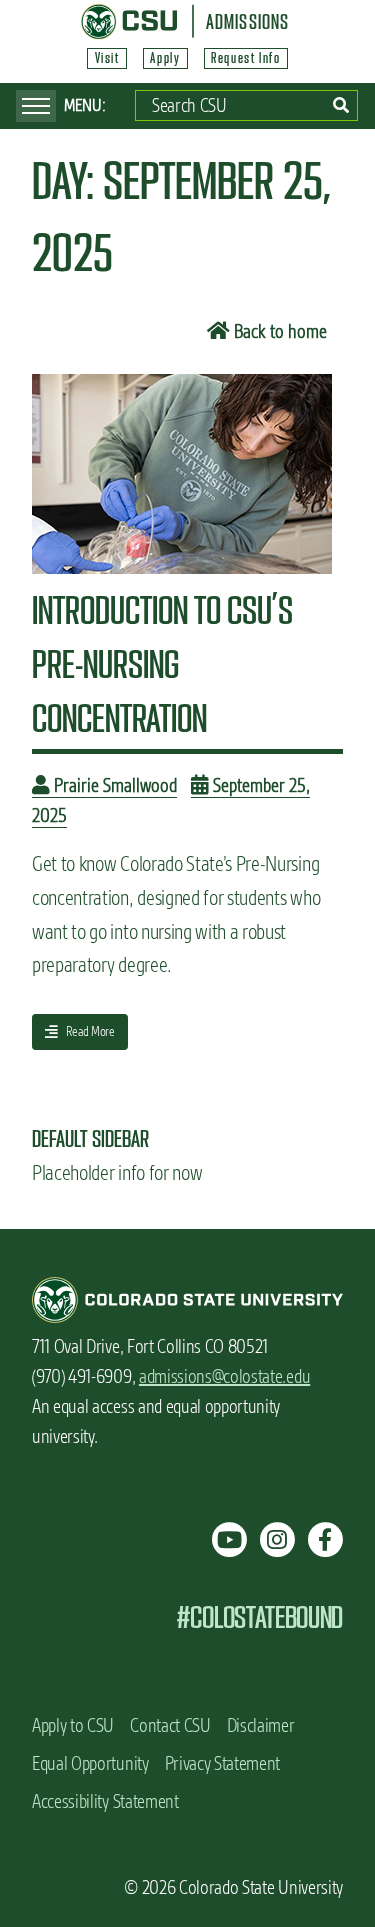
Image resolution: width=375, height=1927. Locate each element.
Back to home (278, 331)
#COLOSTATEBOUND (259, 1617)
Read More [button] (79, 1036)
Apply (165, 58)
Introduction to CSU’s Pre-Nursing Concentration (162, 664)
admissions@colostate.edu (224, 1376)
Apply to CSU (73, 1725)
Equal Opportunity (90, 1763)
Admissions (247, 21)
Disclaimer (261, 1725)
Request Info (245, 58)
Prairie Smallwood (113, 785)
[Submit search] (341, 105)
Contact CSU (170, 1725)
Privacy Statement (223, 1763)
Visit (107, 58)
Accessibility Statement (105, 1801)
